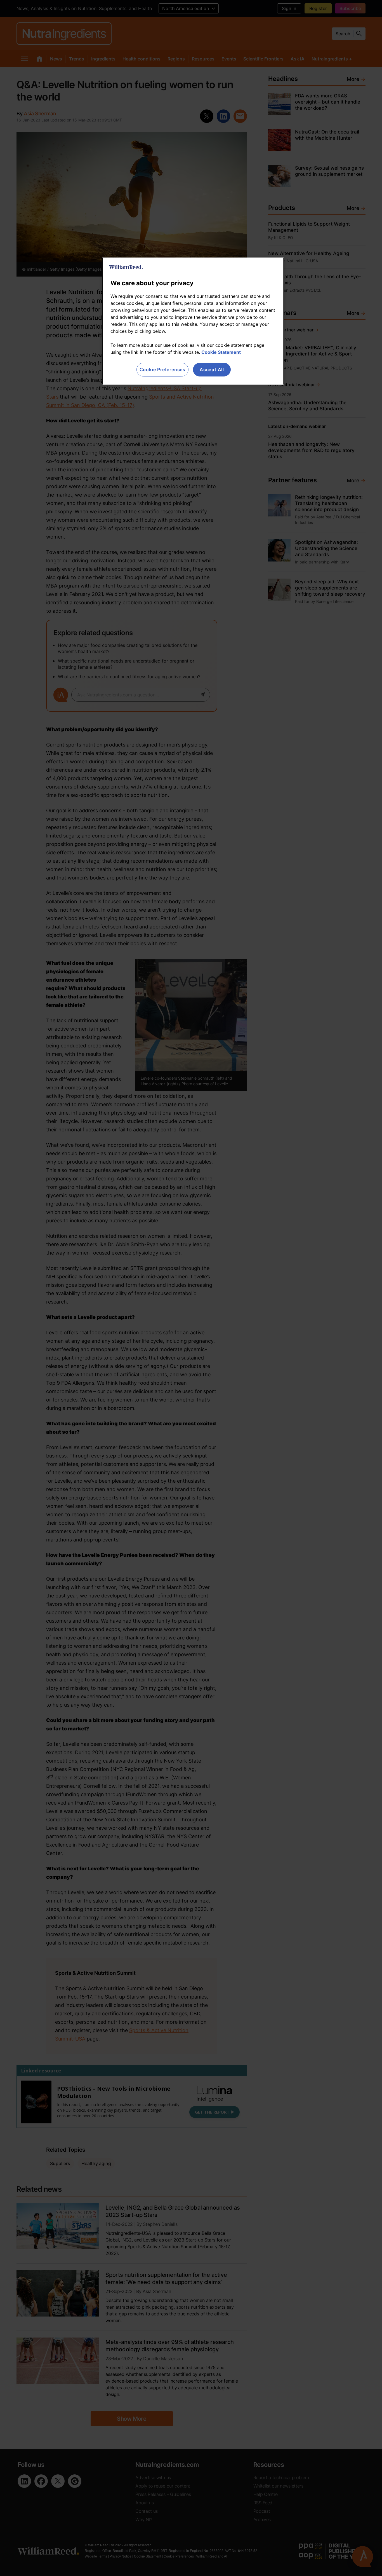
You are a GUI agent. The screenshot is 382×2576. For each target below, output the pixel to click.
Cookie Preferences (162, 369)
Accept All (212, 369)
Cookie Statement (221, 352)
